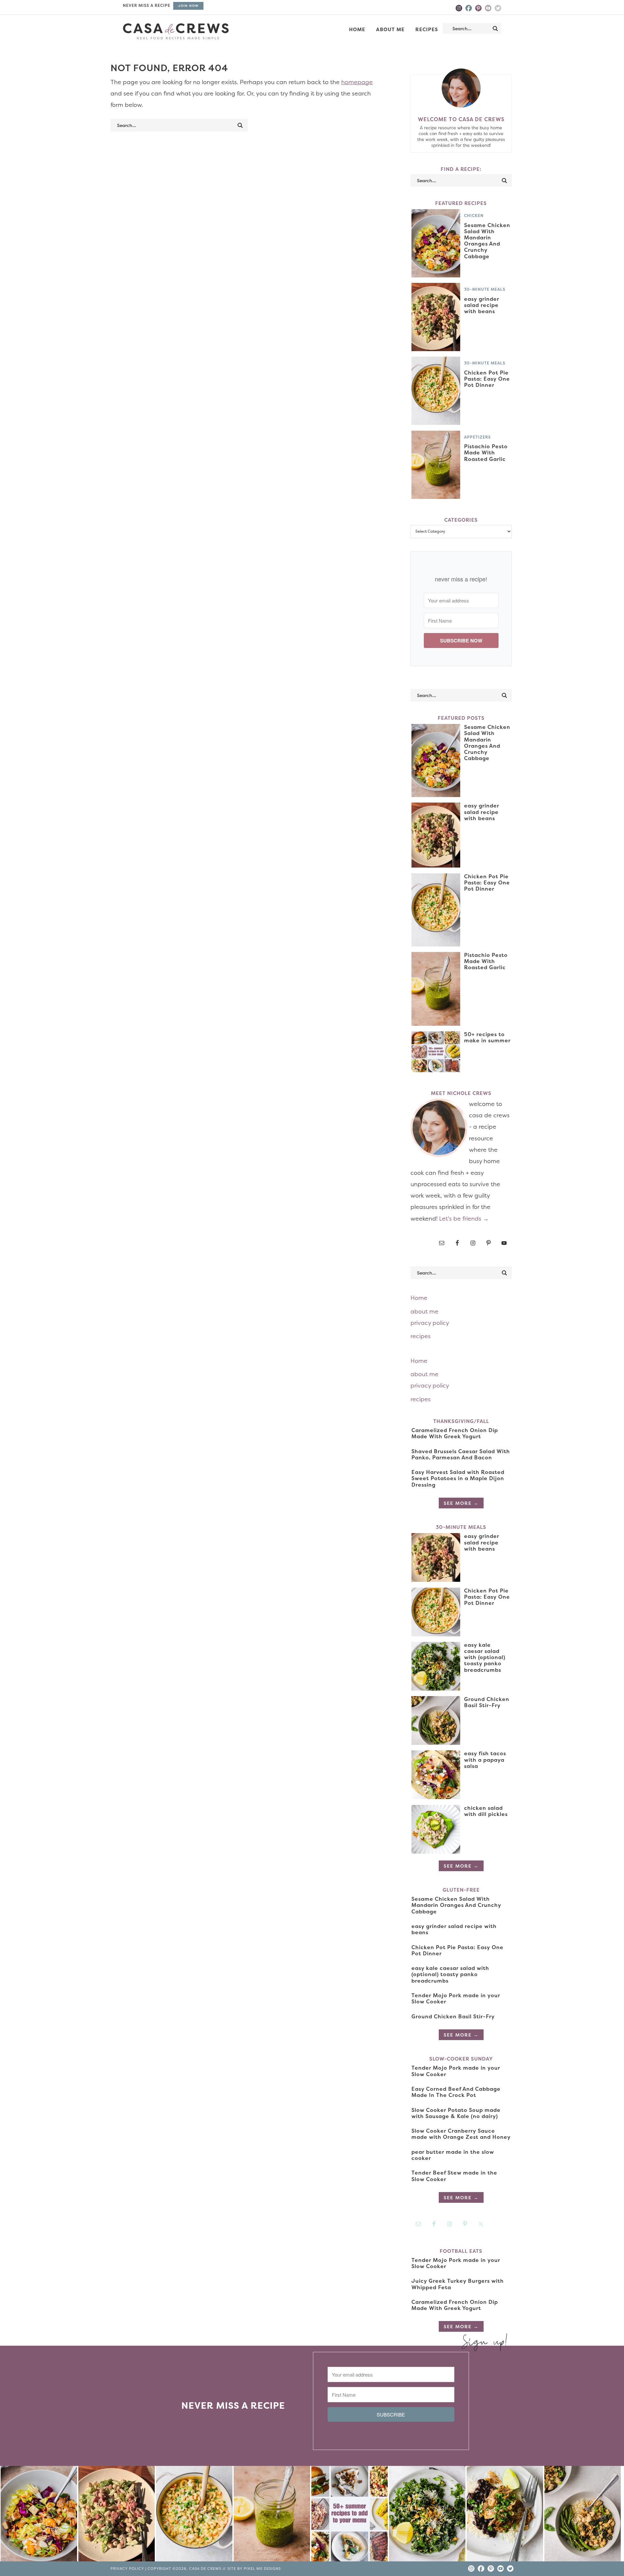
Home (419, 1298)
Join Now (188, 6)
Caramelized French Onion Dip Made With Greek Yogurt (455, 1433)
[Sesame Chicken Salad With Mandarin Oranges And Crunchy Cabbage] (39, 2515)
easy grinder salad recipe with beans (482, 305)
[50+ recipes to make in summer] (350, 2515)
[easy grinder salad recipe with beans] (117, 2515)
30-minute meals (485, 289)
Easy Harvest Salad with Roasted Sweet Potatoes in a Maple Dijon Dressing (458, 1478)
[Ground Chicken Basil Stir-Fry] (583, 2515)
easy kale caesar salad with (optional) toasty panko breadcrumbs (485, 1657)
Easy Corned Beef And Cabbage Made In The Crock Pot (456, 2092)
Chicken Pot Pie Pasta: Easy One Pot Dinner (487, 379)
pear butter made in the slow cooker (453, 2155)
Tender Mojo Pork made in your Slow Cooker (456, 1998)
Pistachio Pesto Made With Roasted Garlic (486, 452)
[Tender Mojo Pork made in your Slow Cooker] (505, 2515)
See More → (461, 1503)
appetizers (477, 437)
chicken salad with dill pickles (486, 1811)
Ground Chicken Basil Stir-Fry (487, 1702)
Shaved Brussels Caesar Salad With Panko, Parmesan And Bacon (461, 1454)
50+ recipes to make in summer (487, 1037)
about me (424, 1311)
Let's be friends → (464, 1218)
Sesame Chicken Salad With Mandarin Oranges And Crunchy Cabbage (487, 241)
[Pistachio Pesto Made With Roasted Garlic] (272, 2515)
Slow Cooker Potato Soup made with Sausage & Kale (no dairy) (456, 2113)
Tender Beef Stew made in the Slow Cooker (454, 2176)
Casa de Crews (176, 31)
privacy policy (430, 1323)
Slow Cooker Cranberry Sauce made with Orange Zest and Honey (461, 2134)
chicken (474, 216)
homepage (357, 82)
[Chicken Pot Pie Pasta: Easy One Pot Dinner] (194, 2515)
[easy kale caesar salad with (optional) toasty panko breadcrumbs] (427, 2515)
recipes (421, 1336)
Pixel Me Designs (262, 2569)
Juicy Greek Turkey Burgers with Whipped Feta (458, 2284)
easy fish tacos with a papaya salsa (485, 1759)
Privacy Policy (127, 2569)
